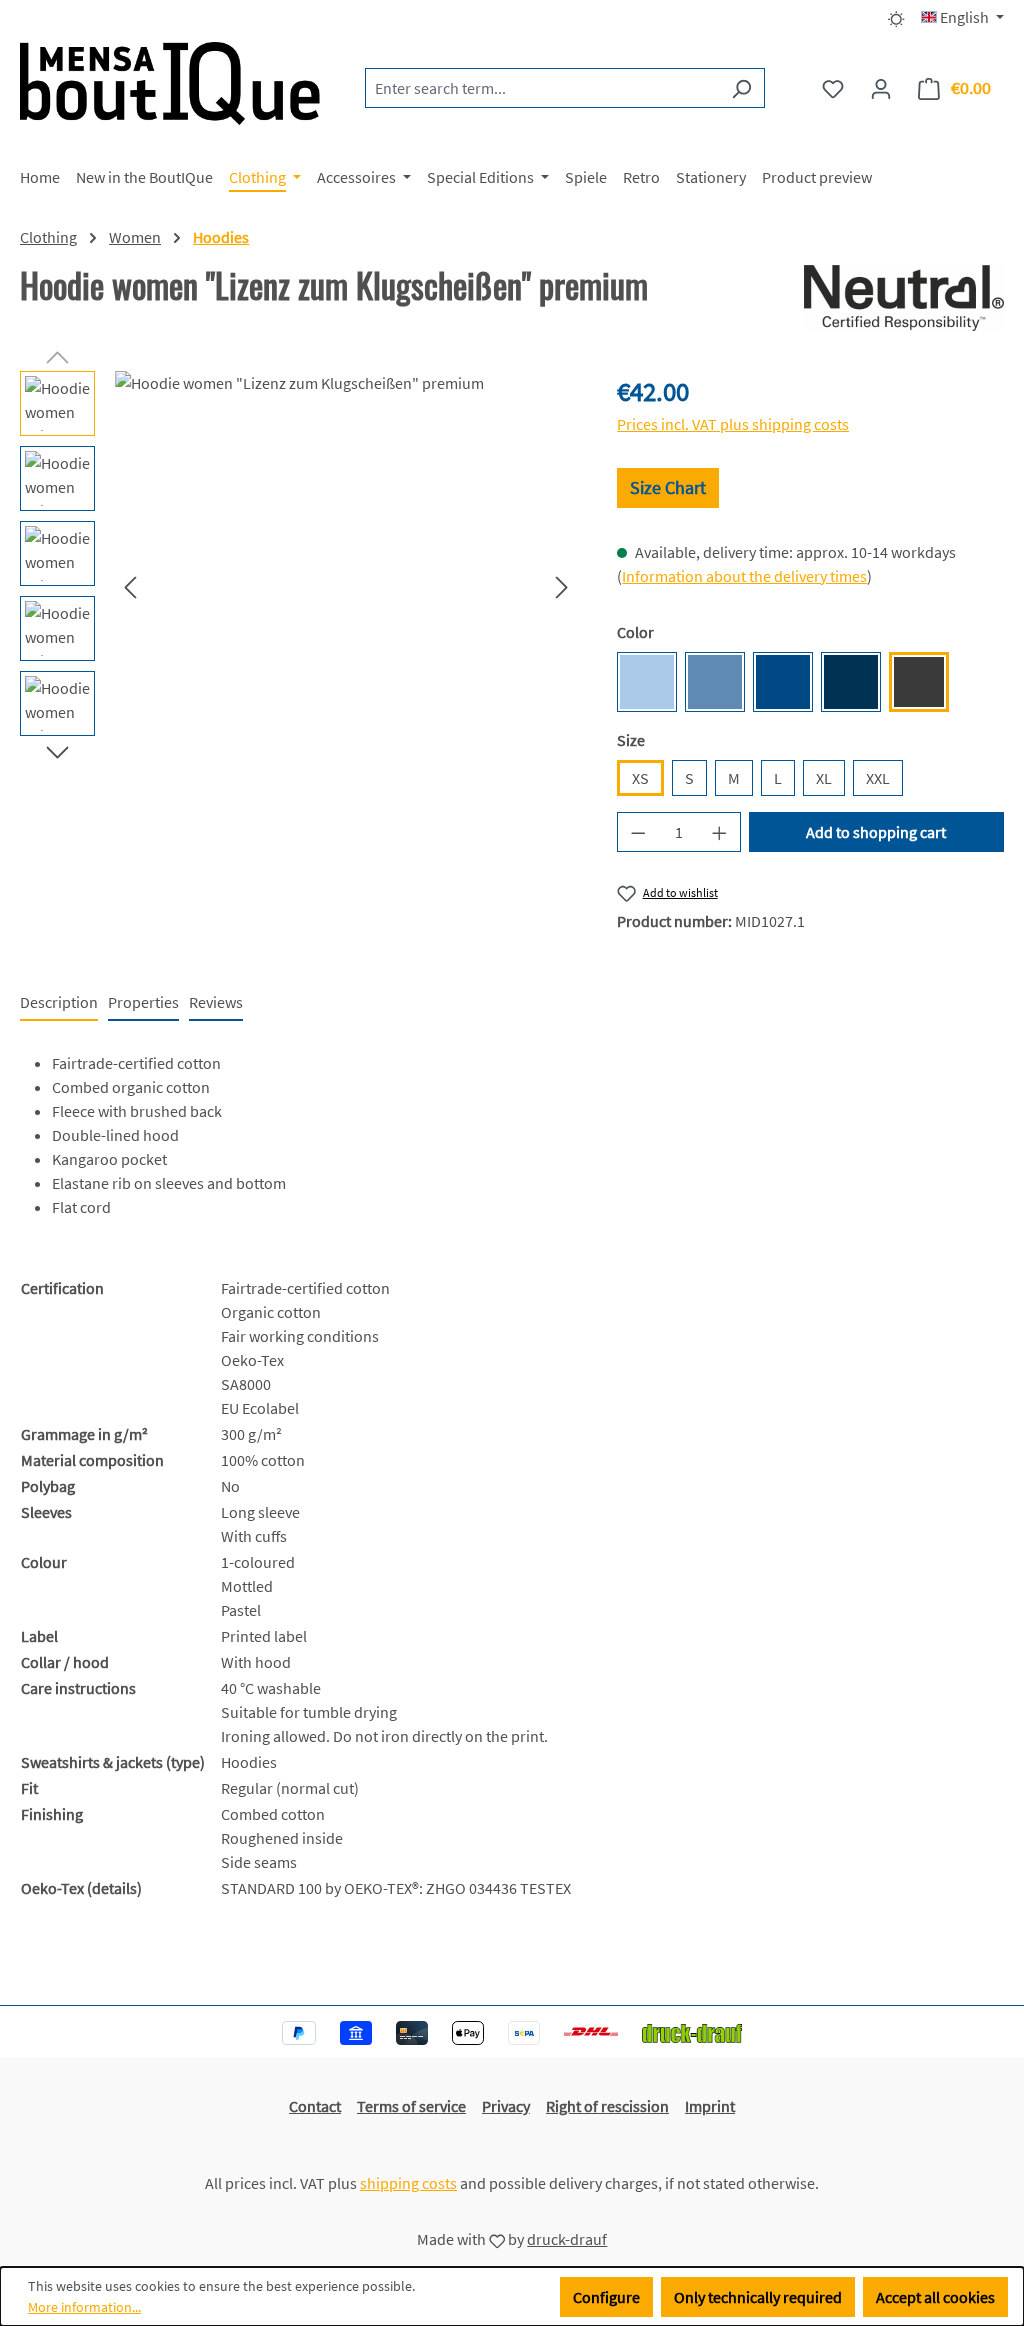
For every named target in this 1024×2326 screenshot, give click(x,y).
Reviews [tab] (216, 1002)
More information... (84, 2307)
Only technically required (758, 2297)
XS (640, 778)
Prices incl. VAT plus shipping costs (733, 424)
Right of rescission (607, 2106)
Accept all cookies (935, 2297)
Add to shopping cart (876, 832)
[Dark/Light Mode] (896, 17)
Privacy (506, 2106)
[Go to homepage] (170, 83)
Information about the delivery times (744, 576)
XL (824, 778)
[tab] (59, 1003)
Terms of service (411, 2106)
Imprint (710, 2106)
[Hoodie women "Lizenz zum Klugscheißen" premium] (346, 586)
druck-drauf (567, 2239)
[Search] (741, 88)
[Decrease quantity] (638, 832)
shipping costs (408, 2183)
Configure (606, 2297)
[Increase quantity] (720, 832)
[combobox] (542, 88)
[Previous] (130, 586)
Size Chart (668, 487)
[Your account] (881, 88)
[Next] (562, 586)
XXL (878, 778)
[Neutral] (904, 298)
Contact (315, 2106)
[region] (298, 586)
